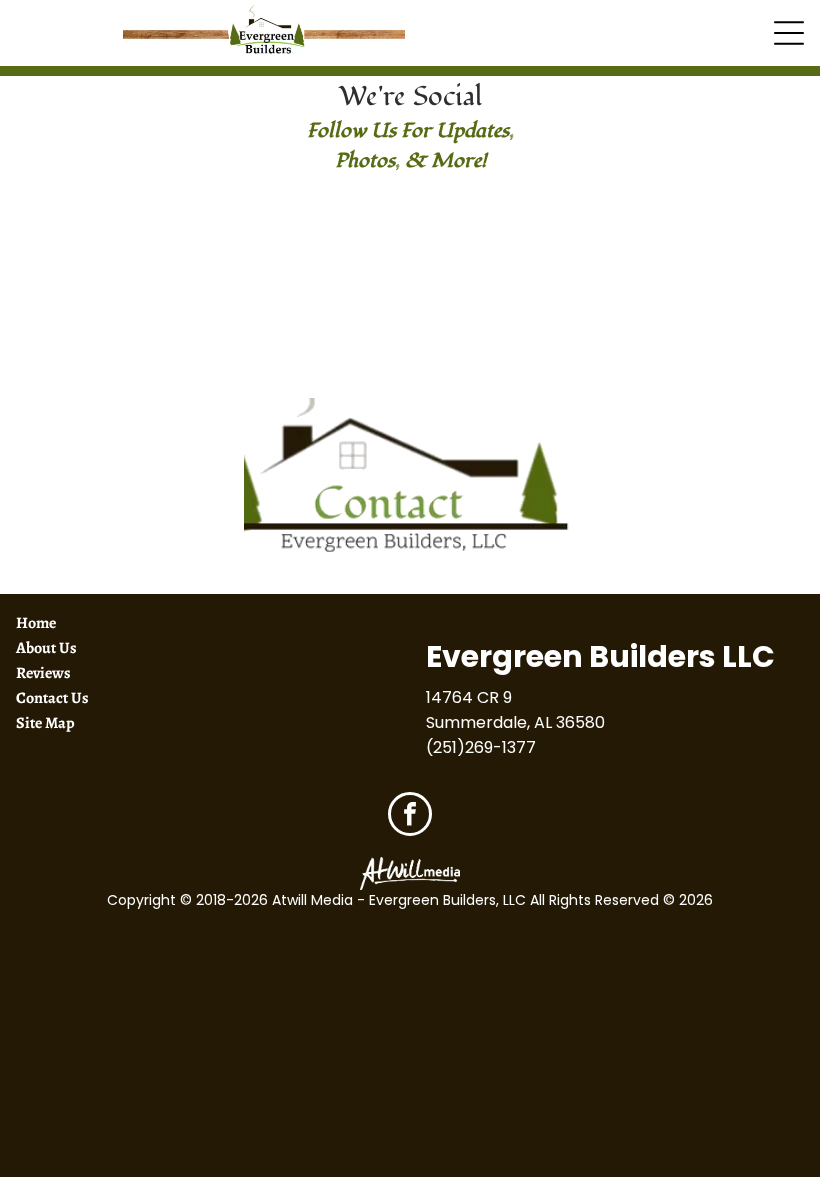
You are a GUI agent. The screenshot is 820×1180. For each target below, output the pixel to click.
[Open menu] (789, 33)
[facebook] (410, 816)
